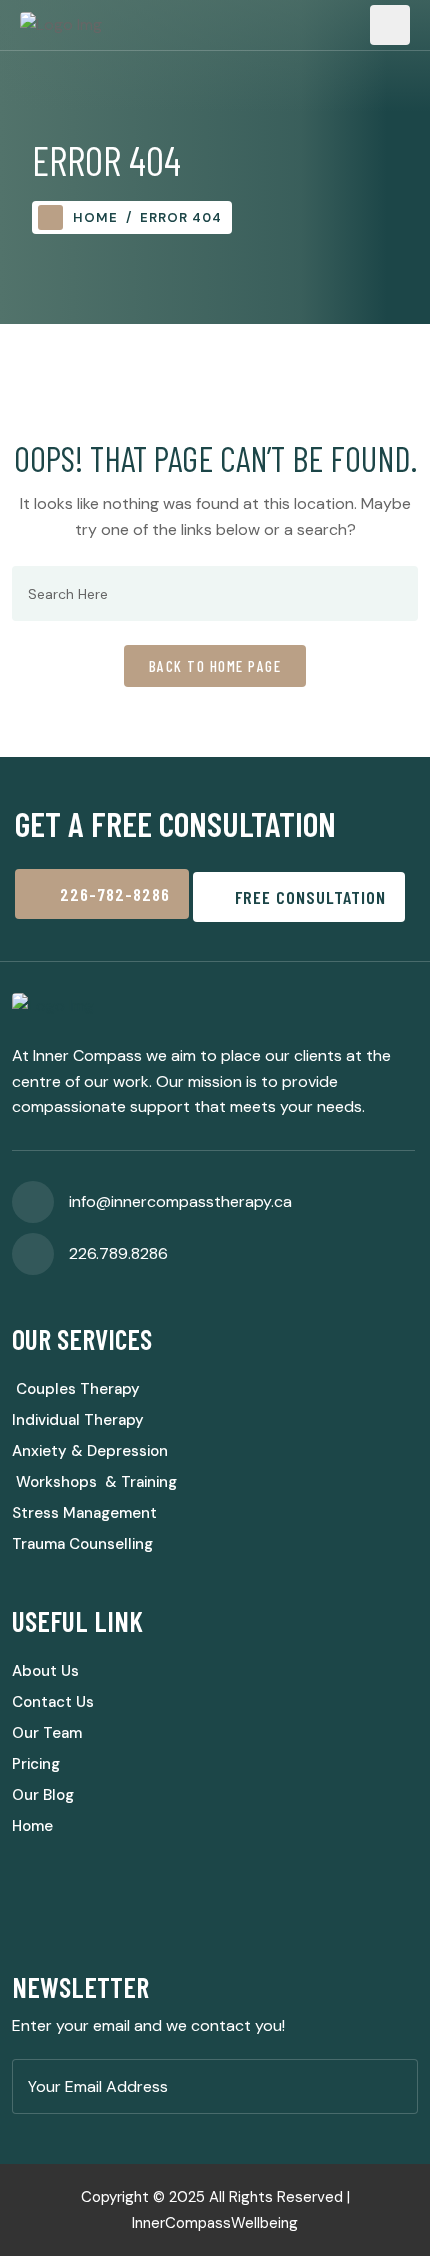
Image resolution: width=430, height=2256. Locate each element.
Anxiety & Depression (90, 1451)
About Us (45, 1671)
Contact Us (53, 1702)
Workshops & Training (94, 1482)
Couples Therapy (76, 1389)
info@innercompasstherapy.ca (180, 1201)
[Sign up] (396, 2088)
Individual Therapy (78, 1420)
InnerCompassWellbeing (215, 2223)
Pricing (36, 1764)
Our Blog (43, 1795)
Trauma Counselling (82, 1544)
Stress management (84, 1513)
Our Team (47, 1733)
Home (95, 217)
